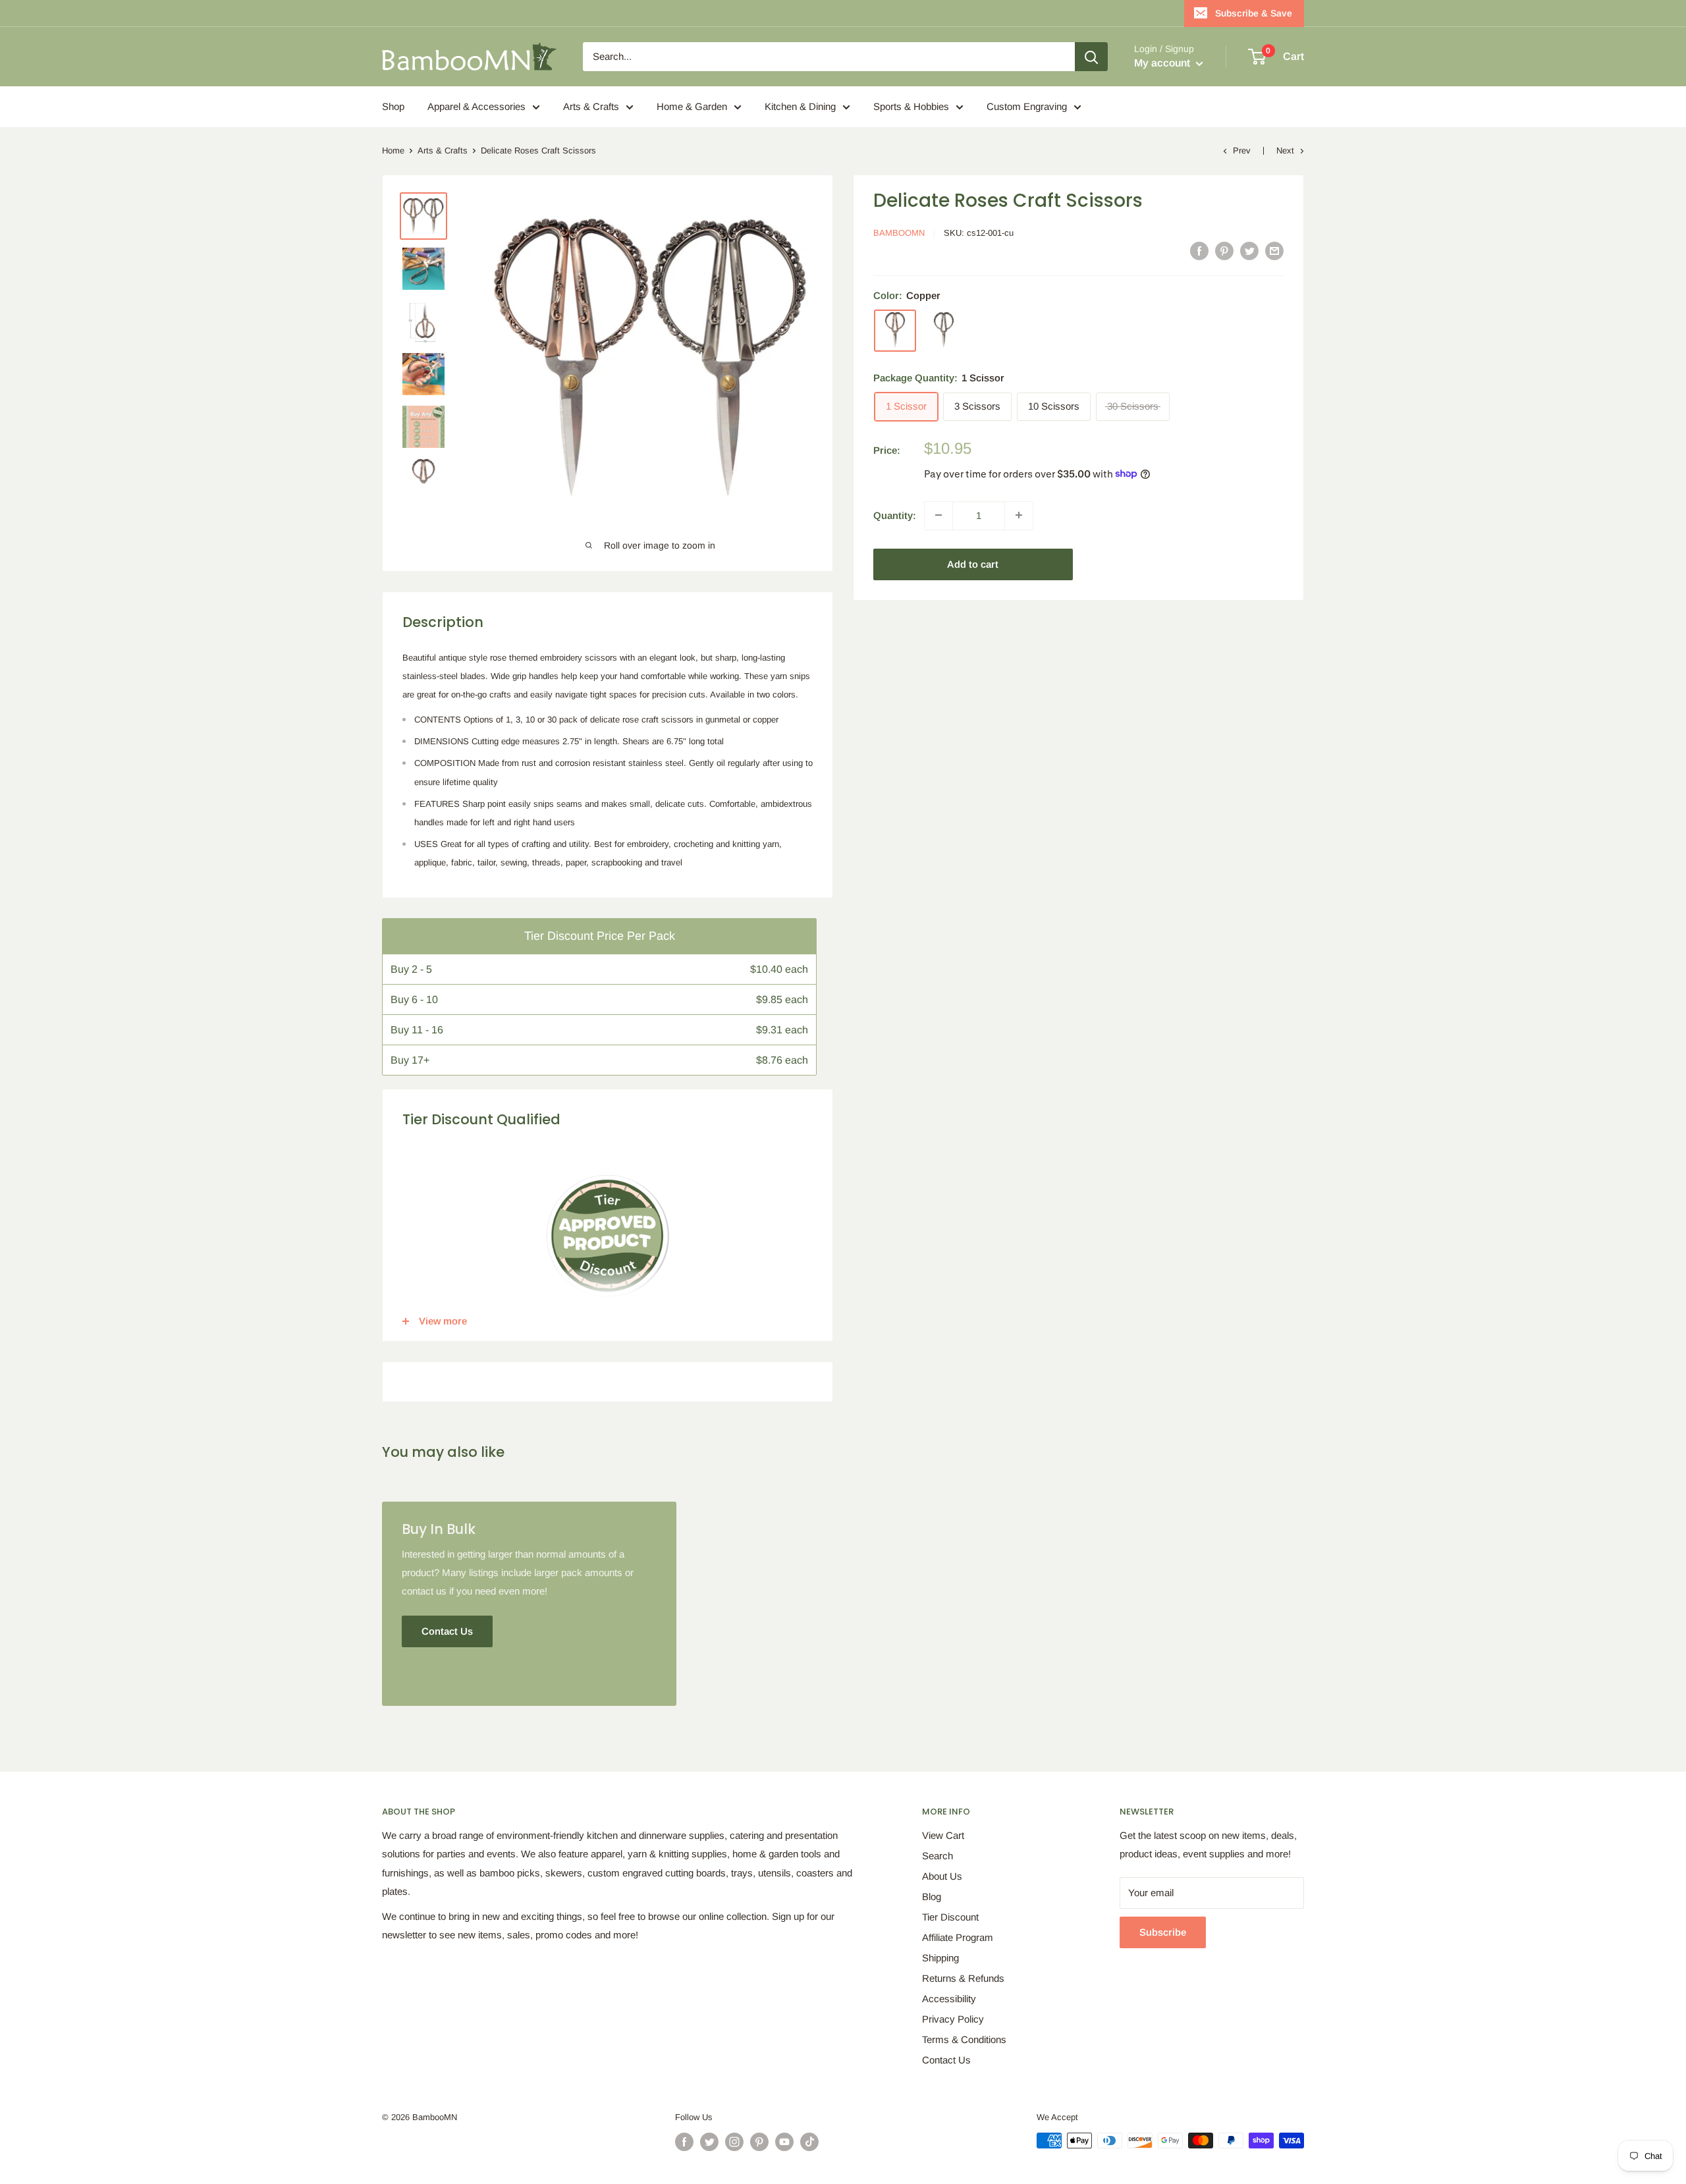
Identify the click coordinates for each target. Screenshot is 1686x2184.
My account (1163, 63)
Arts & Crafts (591, 106)
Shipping (940, 1958)
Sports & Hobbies (911, 106)
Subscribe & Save (1254, 13)
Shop (393, 106)
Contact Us (946, 2060)
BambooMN (899, 233)
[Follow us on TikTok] (809, 2142)
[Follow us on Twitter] (709, 2142)
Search (938, 1856)
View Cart (943, 1835)
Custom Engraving (1027, 106)
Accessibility (949, 1999)
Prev (1242, 150)
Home (393, 150)
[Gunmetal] (944, 330)
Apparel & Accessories (476, 106)
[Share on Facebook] (1199, 251)
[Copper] (895, 330)
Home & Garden (692, 106)
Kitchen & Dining (800, 106)
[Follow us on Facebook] (684, 2142)
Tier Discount (950, 1917)
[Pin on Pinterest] (1224, 251)
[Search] (1091, 57)
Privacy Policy (953, 2019)
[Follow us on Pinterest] (759, 2142)
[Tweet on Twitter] (1249, 251)
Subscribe (1163, 1932)
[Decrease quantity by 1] (938, 515)
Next (1285, 150)
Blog (932, 1897)
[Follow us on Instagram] (734, 2142)
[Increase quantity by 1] (1019, 515)
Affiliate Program (958, 1937)
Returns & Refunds (963, 1978)
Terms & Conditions (964, 2039)
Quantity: (895, 515)
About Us (942, 1876)
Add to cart (973, 563)
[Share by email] (1274, 251)
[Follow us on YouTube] (784, 2142)
